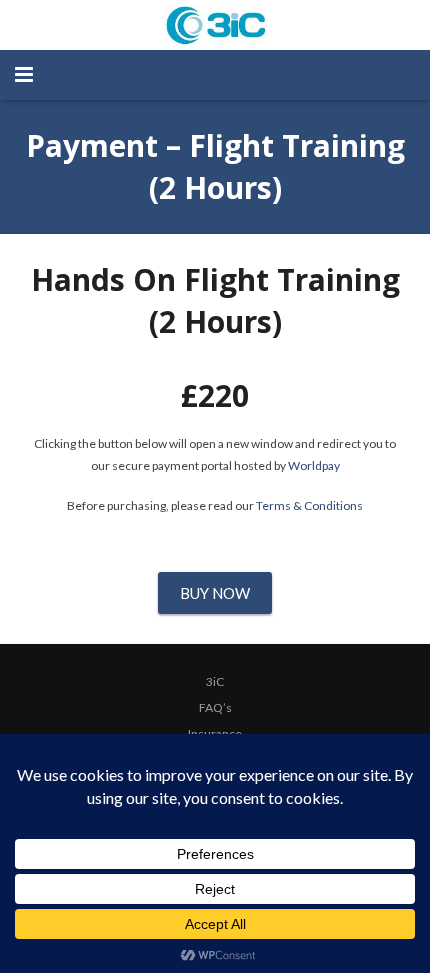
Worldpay (314, 465)
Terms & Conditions (309, 505)
